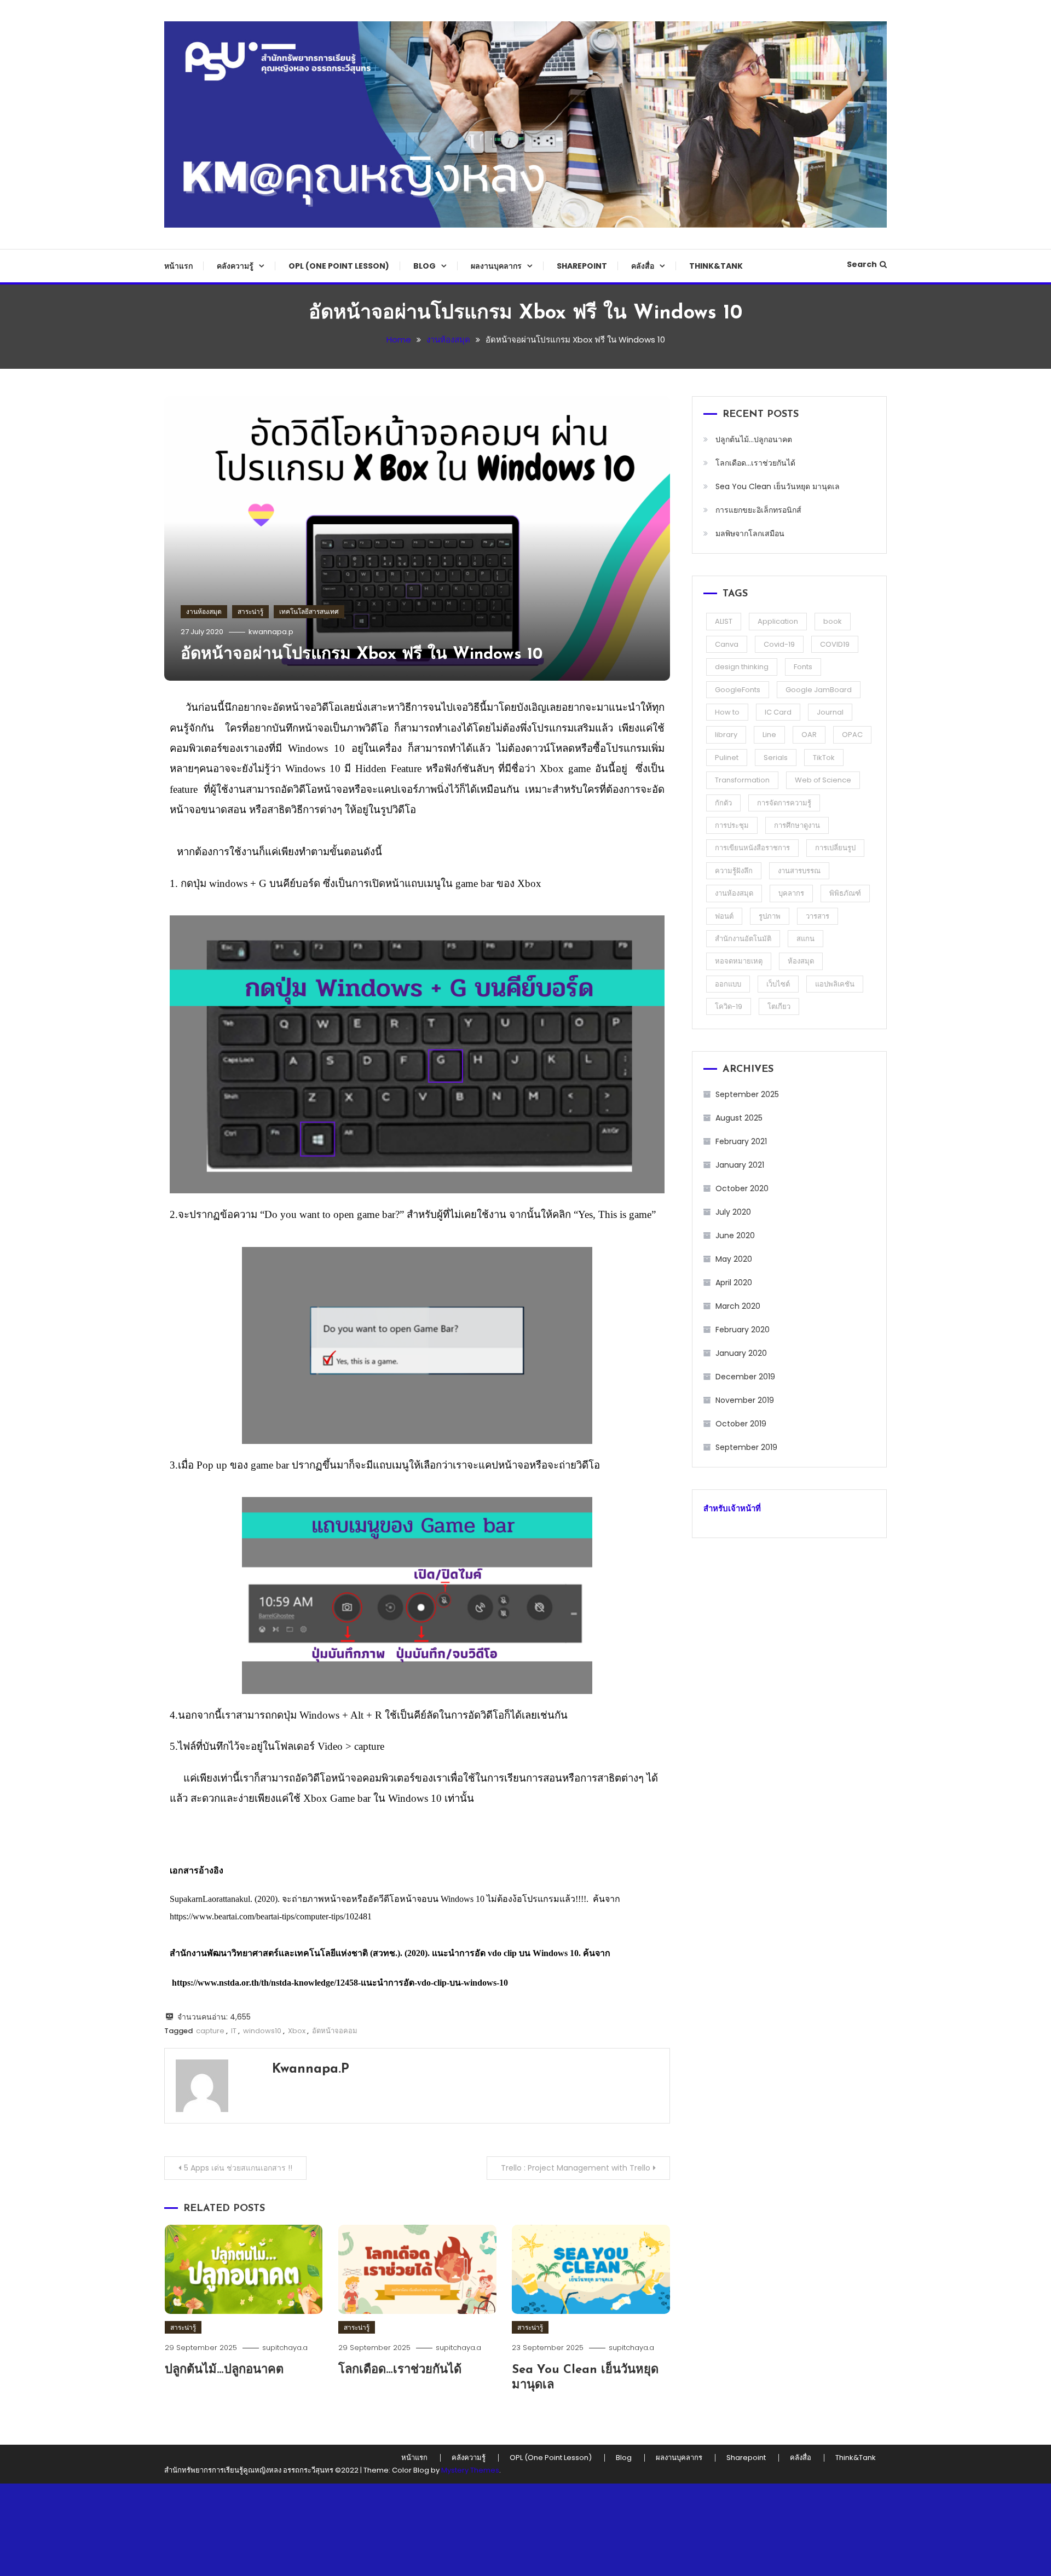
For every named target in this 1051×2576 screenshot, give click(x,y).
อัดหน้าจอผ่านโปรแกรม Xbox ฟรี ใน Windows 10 (362, 655)
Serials (776, 758)
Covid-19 (779, 644)
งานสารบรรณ (799, 871)
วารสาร (818, 916)
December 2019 (745, 1377)
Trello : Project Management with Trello (576, 2168)
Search (862, 264)
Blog (425, 266)
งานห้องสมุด (204, 611)
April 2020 (734, 1283)
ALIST (724, 621)
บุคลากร (791, 893)
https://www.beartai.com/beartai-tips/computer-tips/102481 (271, 1916)
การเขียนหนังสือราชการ (752, 848)
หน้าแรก (178, 266)
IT (234, 2031)
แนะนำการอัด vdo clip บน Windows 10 (505, 1953)
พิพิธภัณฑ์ (845, 893)
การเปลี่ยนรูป (835, 848)
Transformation (742, 780)
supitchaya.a (285, 2348)
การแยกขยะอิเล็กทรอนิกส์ (758, 510)
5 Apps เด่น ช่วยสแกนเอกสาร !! (238, 2168)
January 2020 (741, 1353)
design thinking (742, 667)
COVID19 (835, 644)
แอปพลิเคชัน (835, 984)
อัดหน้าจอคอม (335, 2031)
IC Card (778, 712)
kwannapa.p (271, 632)
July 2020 (733, 1212)
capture (210, 2031)
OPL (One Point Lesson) (339, 266)
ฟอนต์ (724, 916)
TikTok (824, 758)
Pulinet (727, 758)
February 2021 (741, 1141)
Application (778, 621)
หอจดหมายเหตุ (739, 961)
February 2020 (743, 1330)
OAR (809, 735)
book (833, 621)
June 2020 (735, 1235)
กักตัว (723, 803)
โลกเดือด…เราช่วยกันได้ (400, 2370)
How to (727, 712)
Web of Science (823, 780)
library (726, 735)
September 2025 (747, 1094)
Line (769, 735)
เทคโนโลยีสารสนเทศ (309, 611)
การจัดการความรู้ (784, 803)
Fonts (803, 667)
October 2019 (741, 1424)
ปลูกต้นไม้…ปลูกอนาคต (224, 2370)
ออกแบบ (728, 984)
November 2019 (745, 1400)
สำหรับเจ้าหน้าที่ (732, 1508)
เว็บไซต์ (778, 984)
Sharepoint (582, 266)
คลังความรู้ (235, 266)
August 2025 (739, 1118)
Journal (830, 712)
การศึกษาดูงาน (797, 825)
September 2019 (746, 1447)
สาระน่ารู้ (250, 611)
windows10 (262, 2031)
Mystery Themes (470, 2470)
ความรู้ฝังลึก (734, 871)
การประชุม (732, 825)
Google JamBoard (819, 690)
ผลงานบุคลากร (496, 266)
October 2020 (742, 1188)
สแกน (805, 939)
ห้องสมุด (801, 961)
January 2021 (740, 1165)
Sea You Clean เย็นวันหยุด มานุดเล (778, 486)
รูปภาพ (770, 916)
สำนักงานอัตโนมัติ (743, 939)
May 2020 (734, 1259)
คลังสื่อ (643, 266)
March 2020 (738, 1306)
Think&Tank (716, 266)
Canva (727, 644)
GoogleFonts (738, 690)
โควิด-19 (729, 1006)
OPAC (852, 735)
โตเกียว (779, 1006)
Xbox (297, 2031)
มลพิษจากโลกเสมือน (750, 533)
